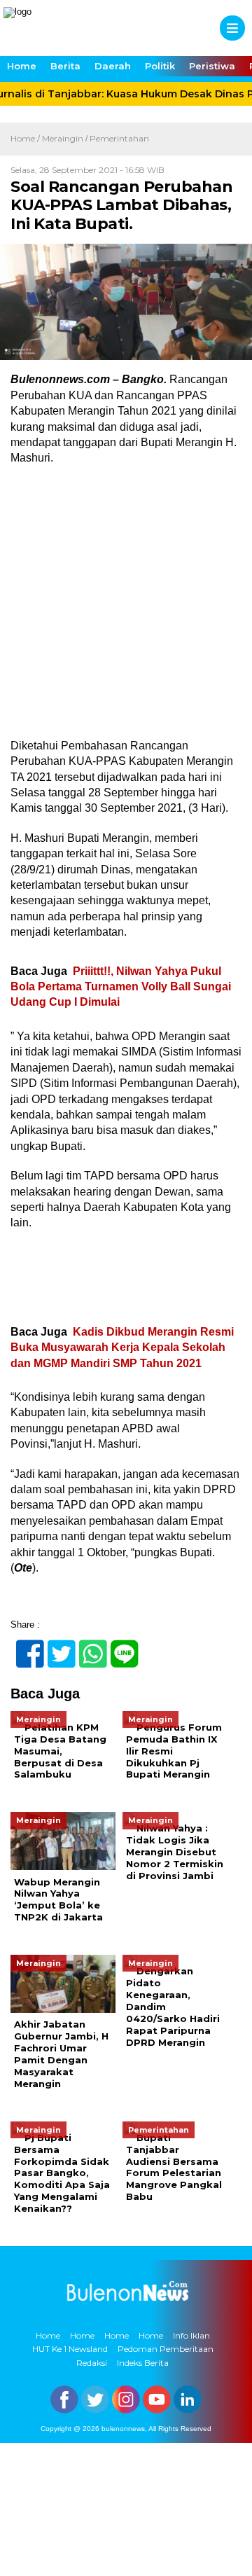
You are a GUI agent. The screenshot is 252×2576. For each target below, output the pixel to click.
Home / (26, 138)
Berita (65, 66)
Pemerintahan (119, 138)
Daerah (113, 66)
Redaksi (92, 2363)
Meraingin (63, 138)
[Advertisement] (126, 607)
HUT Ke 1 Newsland (70, 2349)
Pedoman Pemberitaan (166, 2349)
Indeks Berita (143, 2363)
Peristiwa (212, 66)
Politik (160, 66)
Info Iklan (191, 2335)
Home (22, 66)
